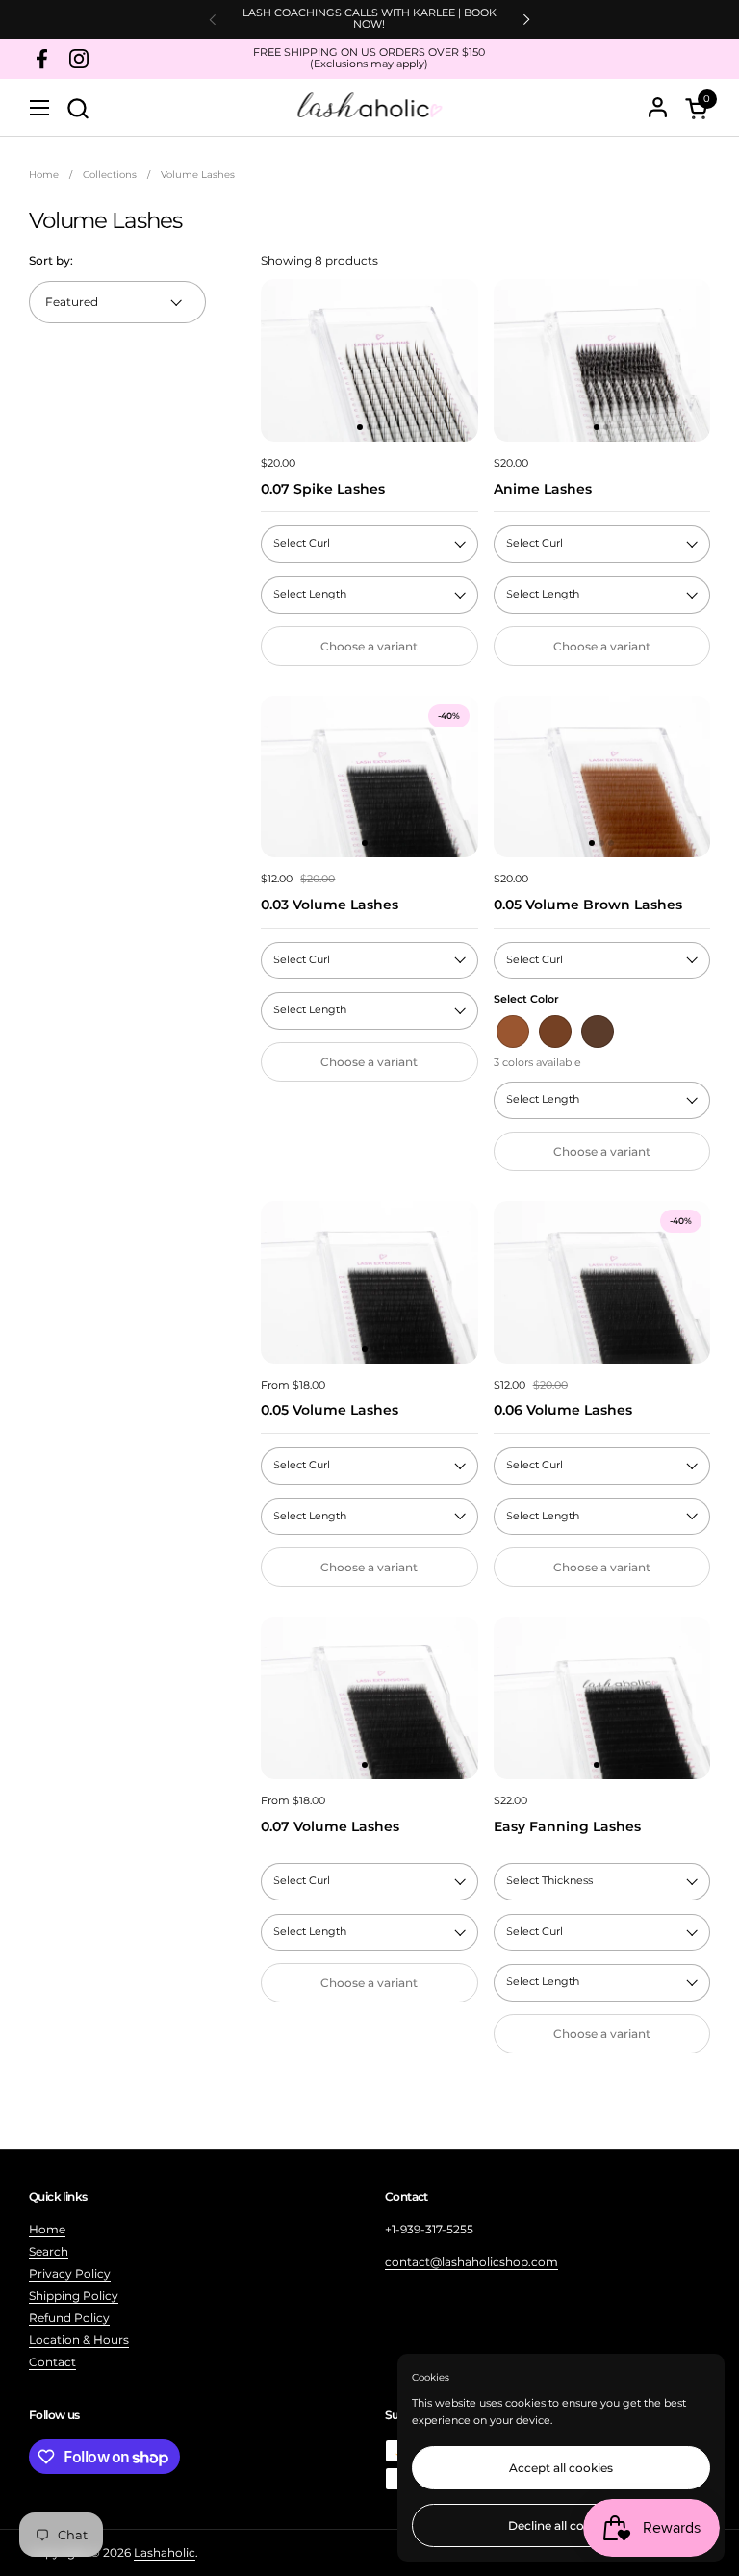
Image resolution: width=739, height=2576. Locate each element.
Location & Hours (79, 2340)
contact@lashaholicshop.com (471, 2262)
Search (49, 2251)
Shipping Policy (74, 2295)
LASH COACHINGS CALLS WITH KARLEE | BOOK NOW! (369, 19)
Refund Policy (69, 2318)
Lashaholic (165, 2552)
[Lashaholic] (370, 108)
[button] (77, 108)
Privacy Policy (70, 2273)
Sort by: (51, 260)
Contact (52, 2362)
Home (47, 2229)
